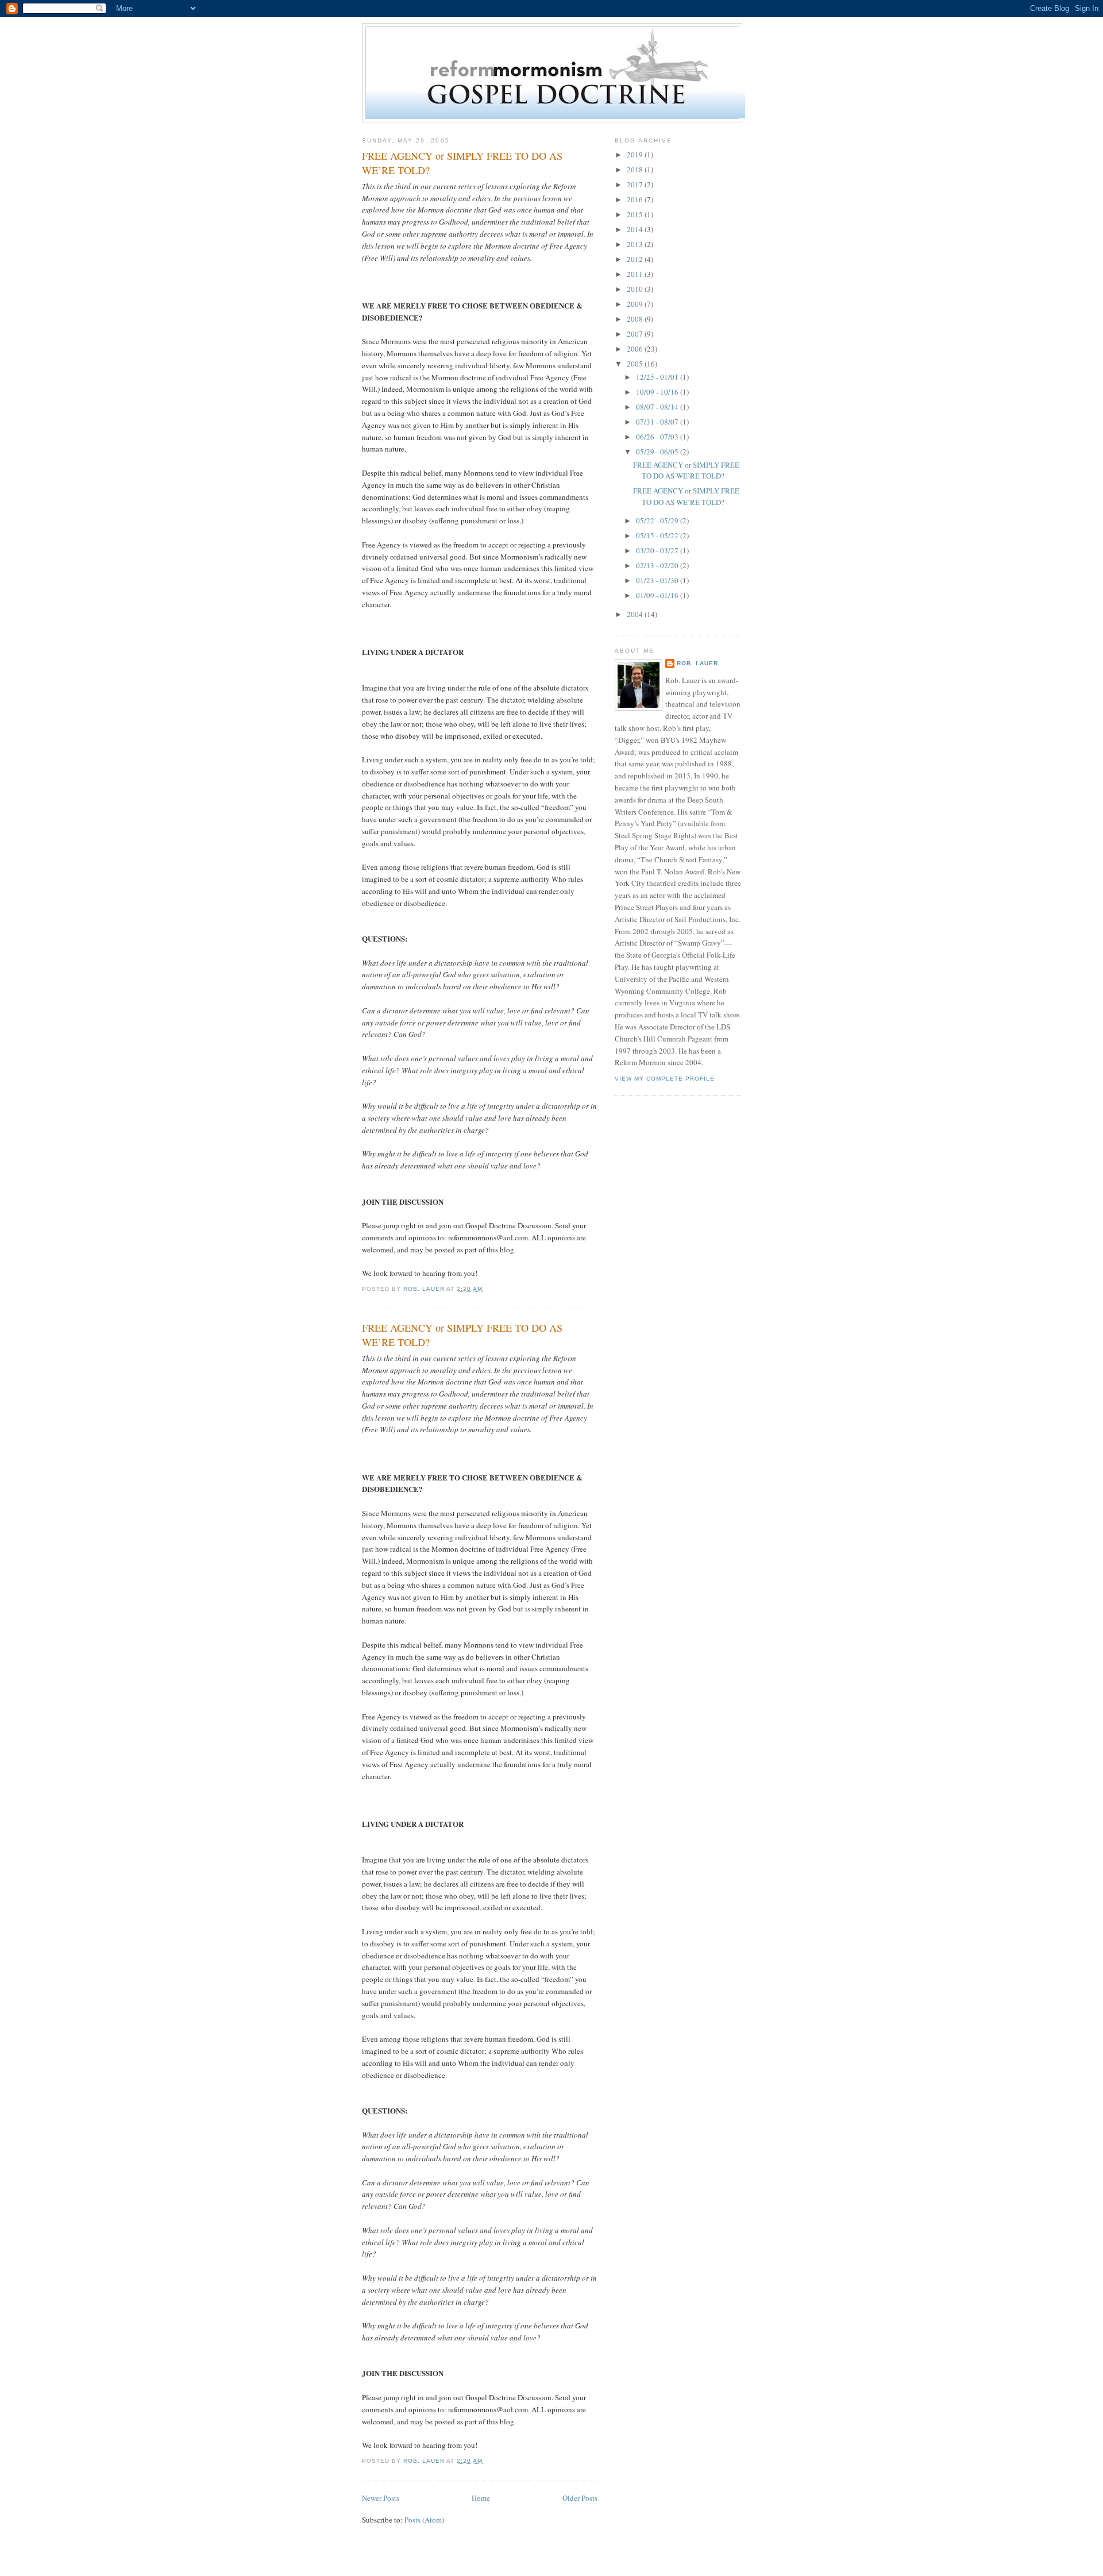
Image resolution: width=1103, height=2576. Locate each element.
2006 (636, 349)
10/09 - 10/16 (658, 392)
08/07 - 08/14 (658, 407)
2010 (636, 289)
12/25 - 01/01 (658, 377)
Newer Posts (381, 2498)
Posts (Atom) (424, 2520)
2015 (636, 214)
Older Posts (580, 2498)
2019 (636, 155)
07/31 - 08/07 (658, 422)
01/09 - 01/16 (658, 595)
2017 (636, 184)
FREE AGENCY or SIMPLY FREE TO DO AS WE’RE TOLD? (462, 163)
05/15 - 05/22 (658, 535)
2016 (636, 199)
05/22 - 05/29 (658, 520)
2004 (636, 614)
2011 (636, 274)
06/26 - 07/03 (658, 437)
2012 (636, 259)
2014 (636, 229)
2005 (636, 364)
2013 (636, 244)
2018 (636, 169)
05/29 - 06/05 (658, 452)
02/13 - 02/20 (658, 565)
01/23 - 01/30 (658, 580)
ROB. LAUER (697, 663)
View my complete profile (665, 1079)
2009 (636, 304)
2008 (636, 319)
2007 (636, 334)
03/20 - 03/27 (658, 550)
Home (481, 2498)
